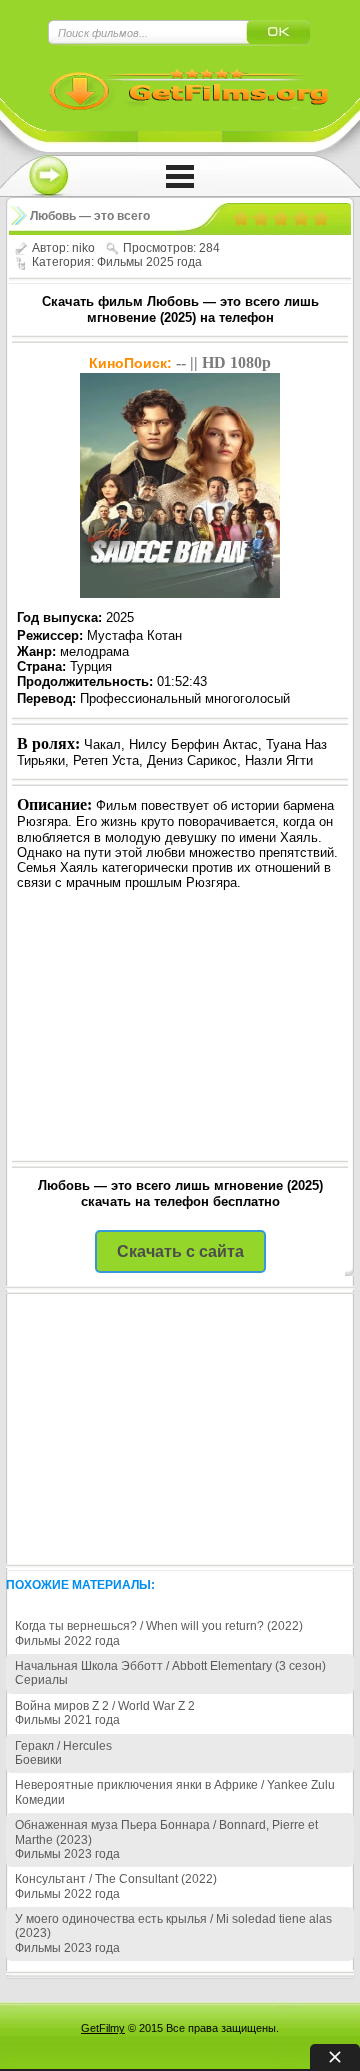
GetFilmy (103, 2028)
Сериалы (41, 1680)
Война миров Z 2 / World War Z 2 (105, 1706)
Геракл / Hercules (63, 1746)
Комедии (40, 1800)
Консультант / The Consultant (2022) (116, 1879)
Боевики (38, 1760)
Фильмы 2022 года (67, 1641)
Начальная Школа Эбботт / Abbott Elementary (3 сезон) (170, 1666)
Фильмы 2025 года (149, 262)
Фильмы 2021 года (67, 1720)
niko (83, 248)
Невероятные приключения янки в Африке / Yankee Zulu (175, 1785)
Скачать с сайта (180, 1251)
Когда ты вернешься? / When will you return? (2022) (159, 1626)
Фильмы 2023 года (67, 1854)
